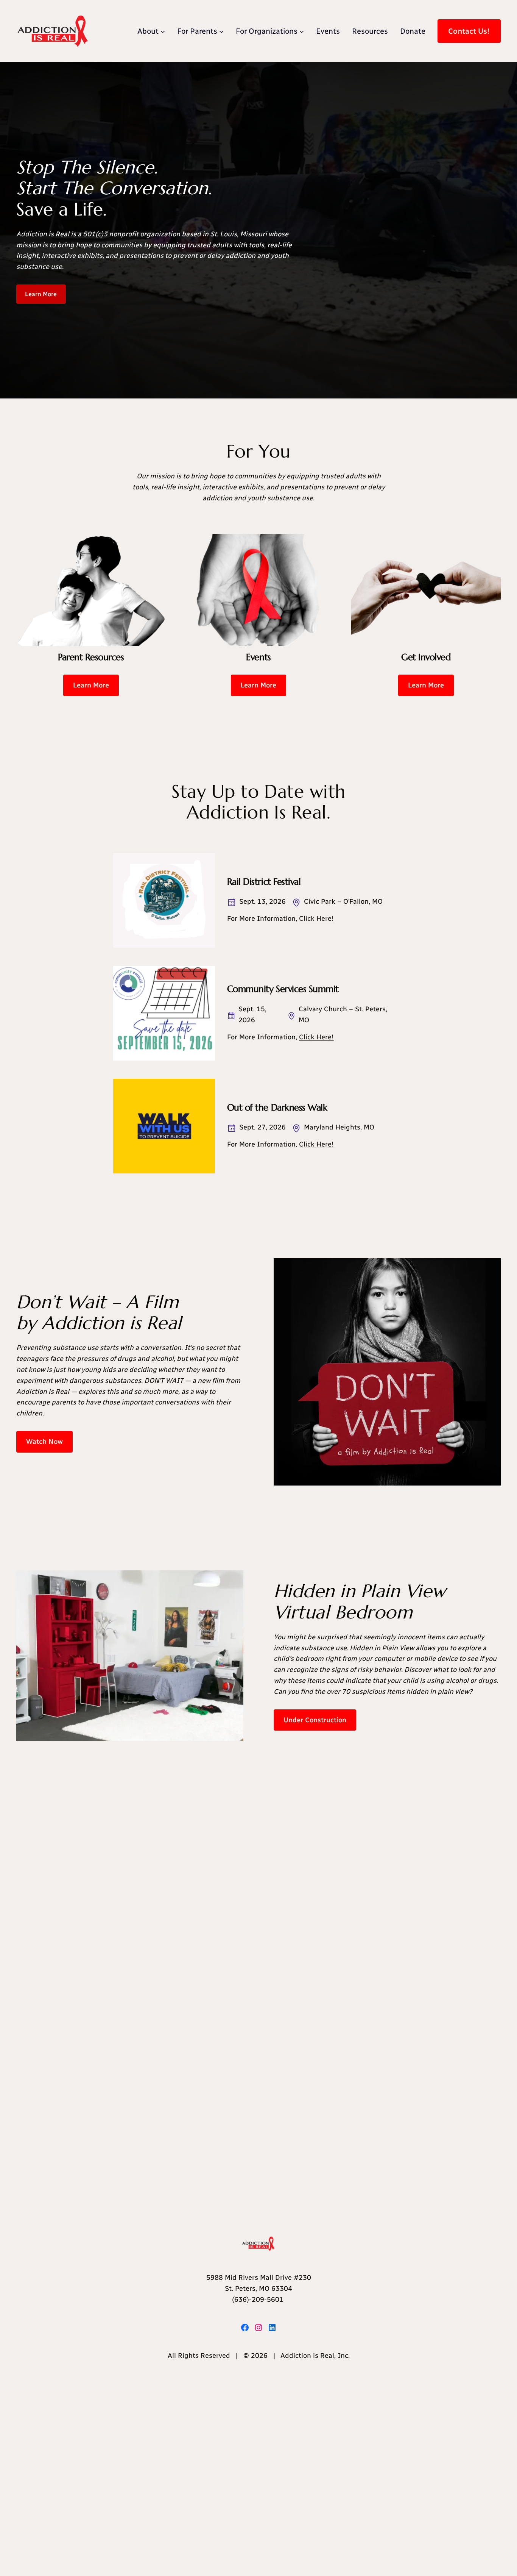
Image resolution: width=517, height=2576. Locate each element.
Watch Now (44, 1442)
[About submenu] (163, 31)
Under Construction (315, 1720)
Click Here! (316, 919)
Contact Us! (469, 31)
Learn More (41, 294)
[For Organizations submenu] (302, 31)
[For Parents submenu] (221, 31)
